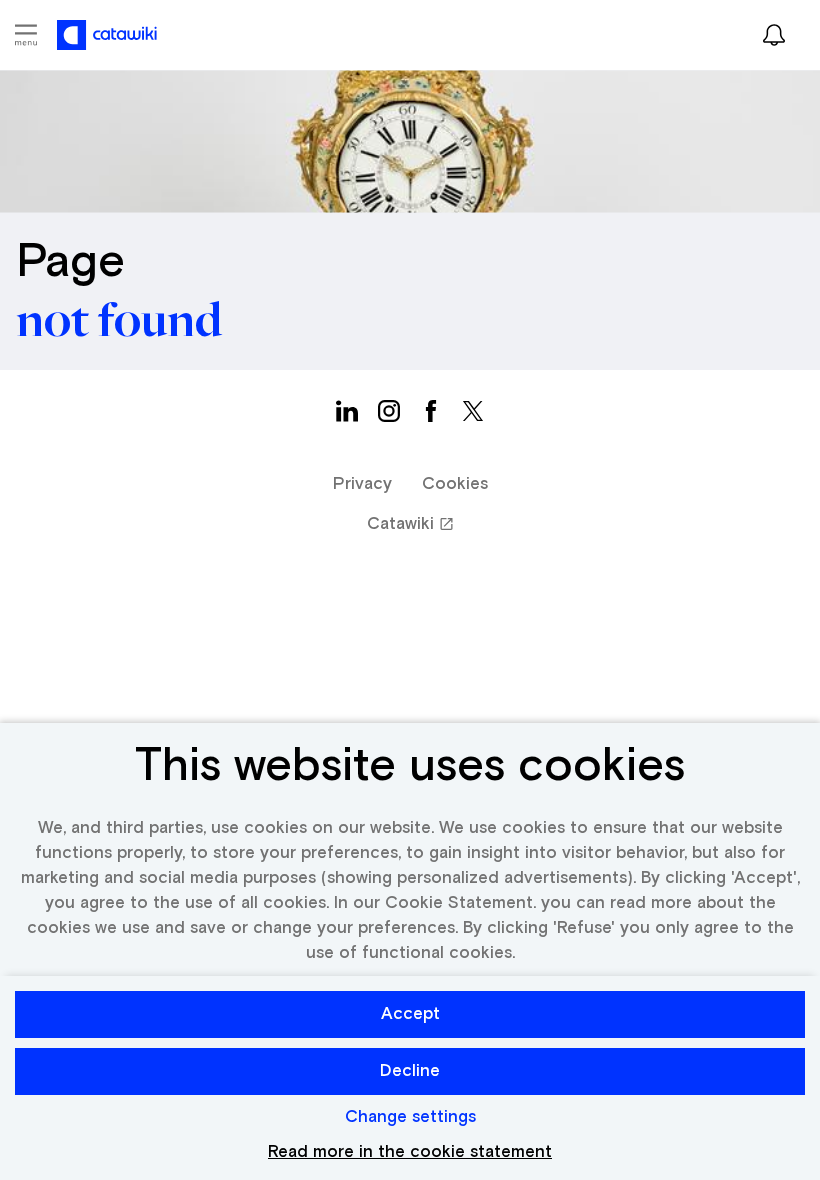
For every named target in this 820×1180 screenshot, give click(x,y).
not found (119, 321)
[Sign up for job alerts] (774, 35)
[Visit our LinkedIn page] (347, 416)
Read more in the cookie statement (410, 1152)
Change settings (410, 1117)
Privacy (362, 484)
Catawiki (400, 524)
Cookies (455, 484)
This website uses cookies (410, 767)
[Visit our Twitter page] (473, 416)
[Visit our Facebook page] (431, 416)
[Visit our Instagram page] (389, 416)
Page (70, 263)
